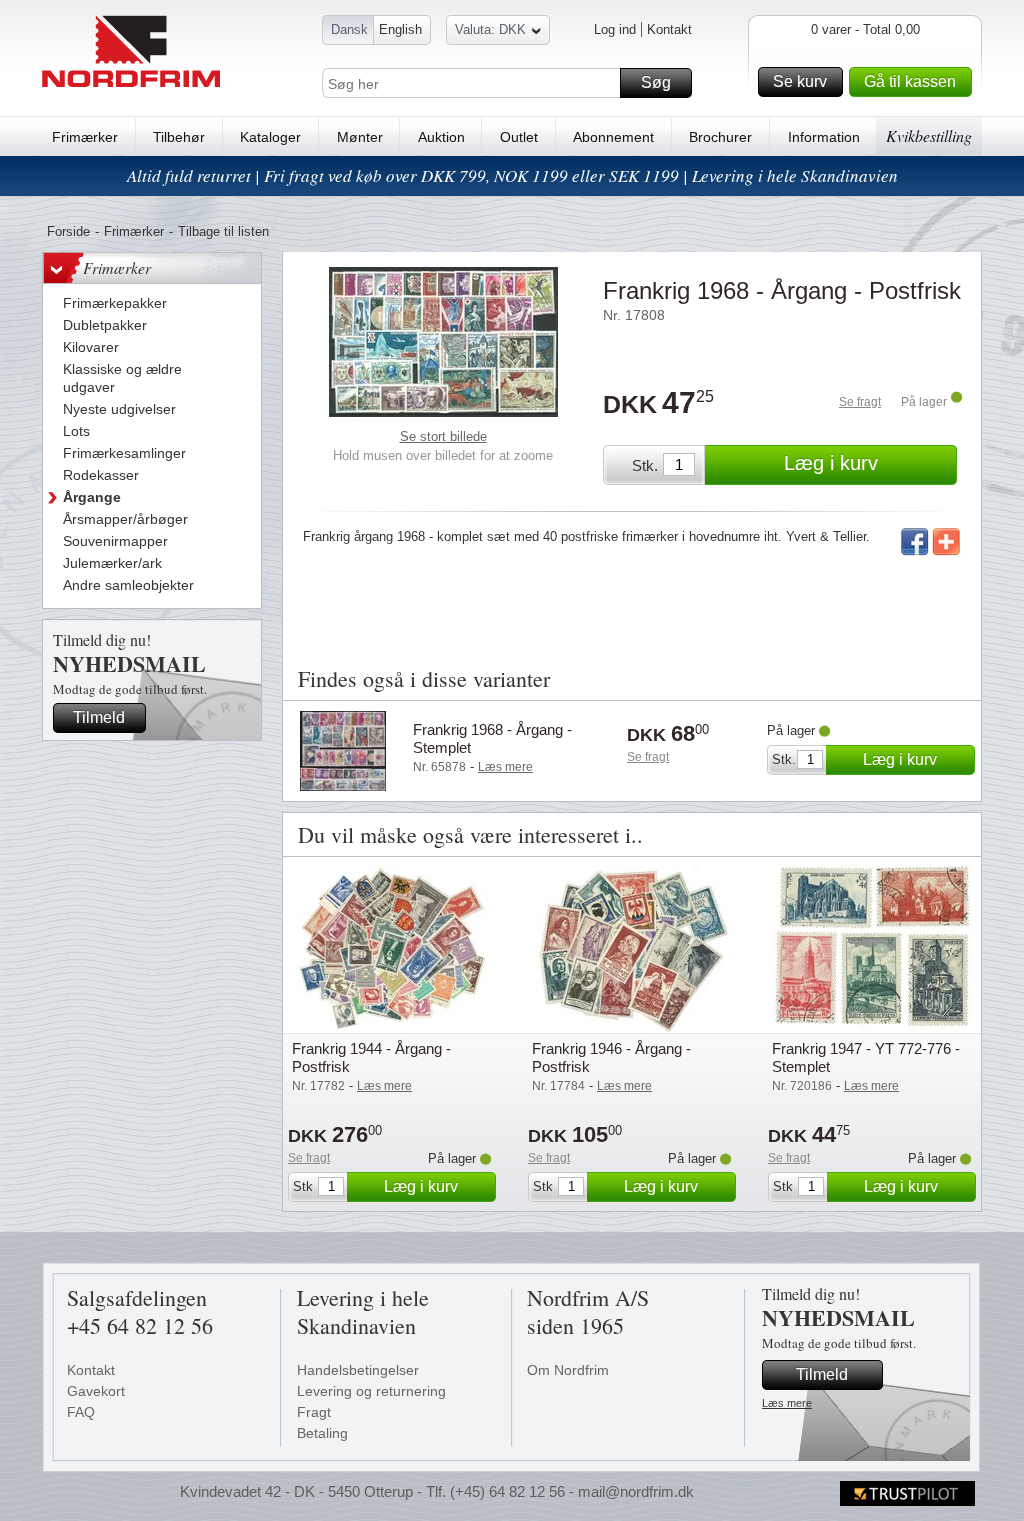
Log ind (615, 29)
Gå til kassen (910, 81)
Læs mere (787, 1403)
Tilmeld (99, 717)
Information (824, 137)
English (400, 29)
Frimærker (85, 137)
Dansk (349, 29)
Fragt (314, 1412)
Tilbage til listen (223, 231)
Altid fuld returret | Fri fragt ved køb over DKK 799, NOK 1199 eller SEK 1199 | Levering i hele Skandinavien (512, 175)
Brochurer (720, 137)
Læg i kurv (831, 463)
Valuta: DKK (490, 29)
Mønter (360, 137)
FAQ (81, 1412)
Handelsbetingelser (358, 1370)
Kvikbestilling (929, 135)
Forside (68, 231)
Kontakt (669, 29)
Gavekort (96, 1391)
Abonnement (613, 137)
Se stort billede (443, 436)
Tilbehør (179, 137)
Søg (656, 82)
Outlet (519, 137)
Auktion (441, 137)
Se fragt (860, 402)
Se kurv (800, 81)
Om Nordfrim (568, 1370)
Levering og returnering (371, 1391)
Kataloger (270, 137)
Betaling (322, 1433)
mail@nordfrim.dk (636, 1491)
